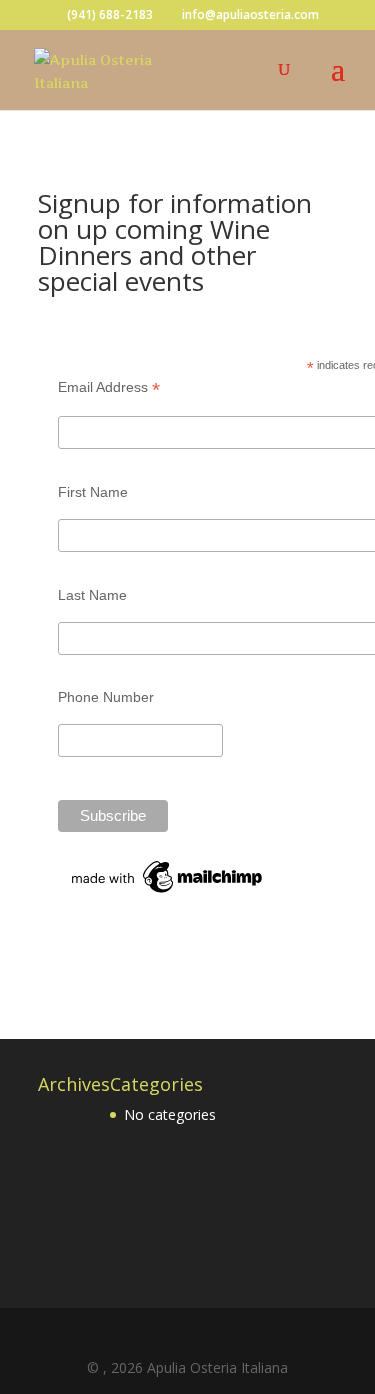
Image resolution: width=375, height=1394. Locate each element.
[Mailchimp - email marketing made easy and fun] (168, 893)
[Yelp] (219, 1337)
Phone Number (106, 697)
